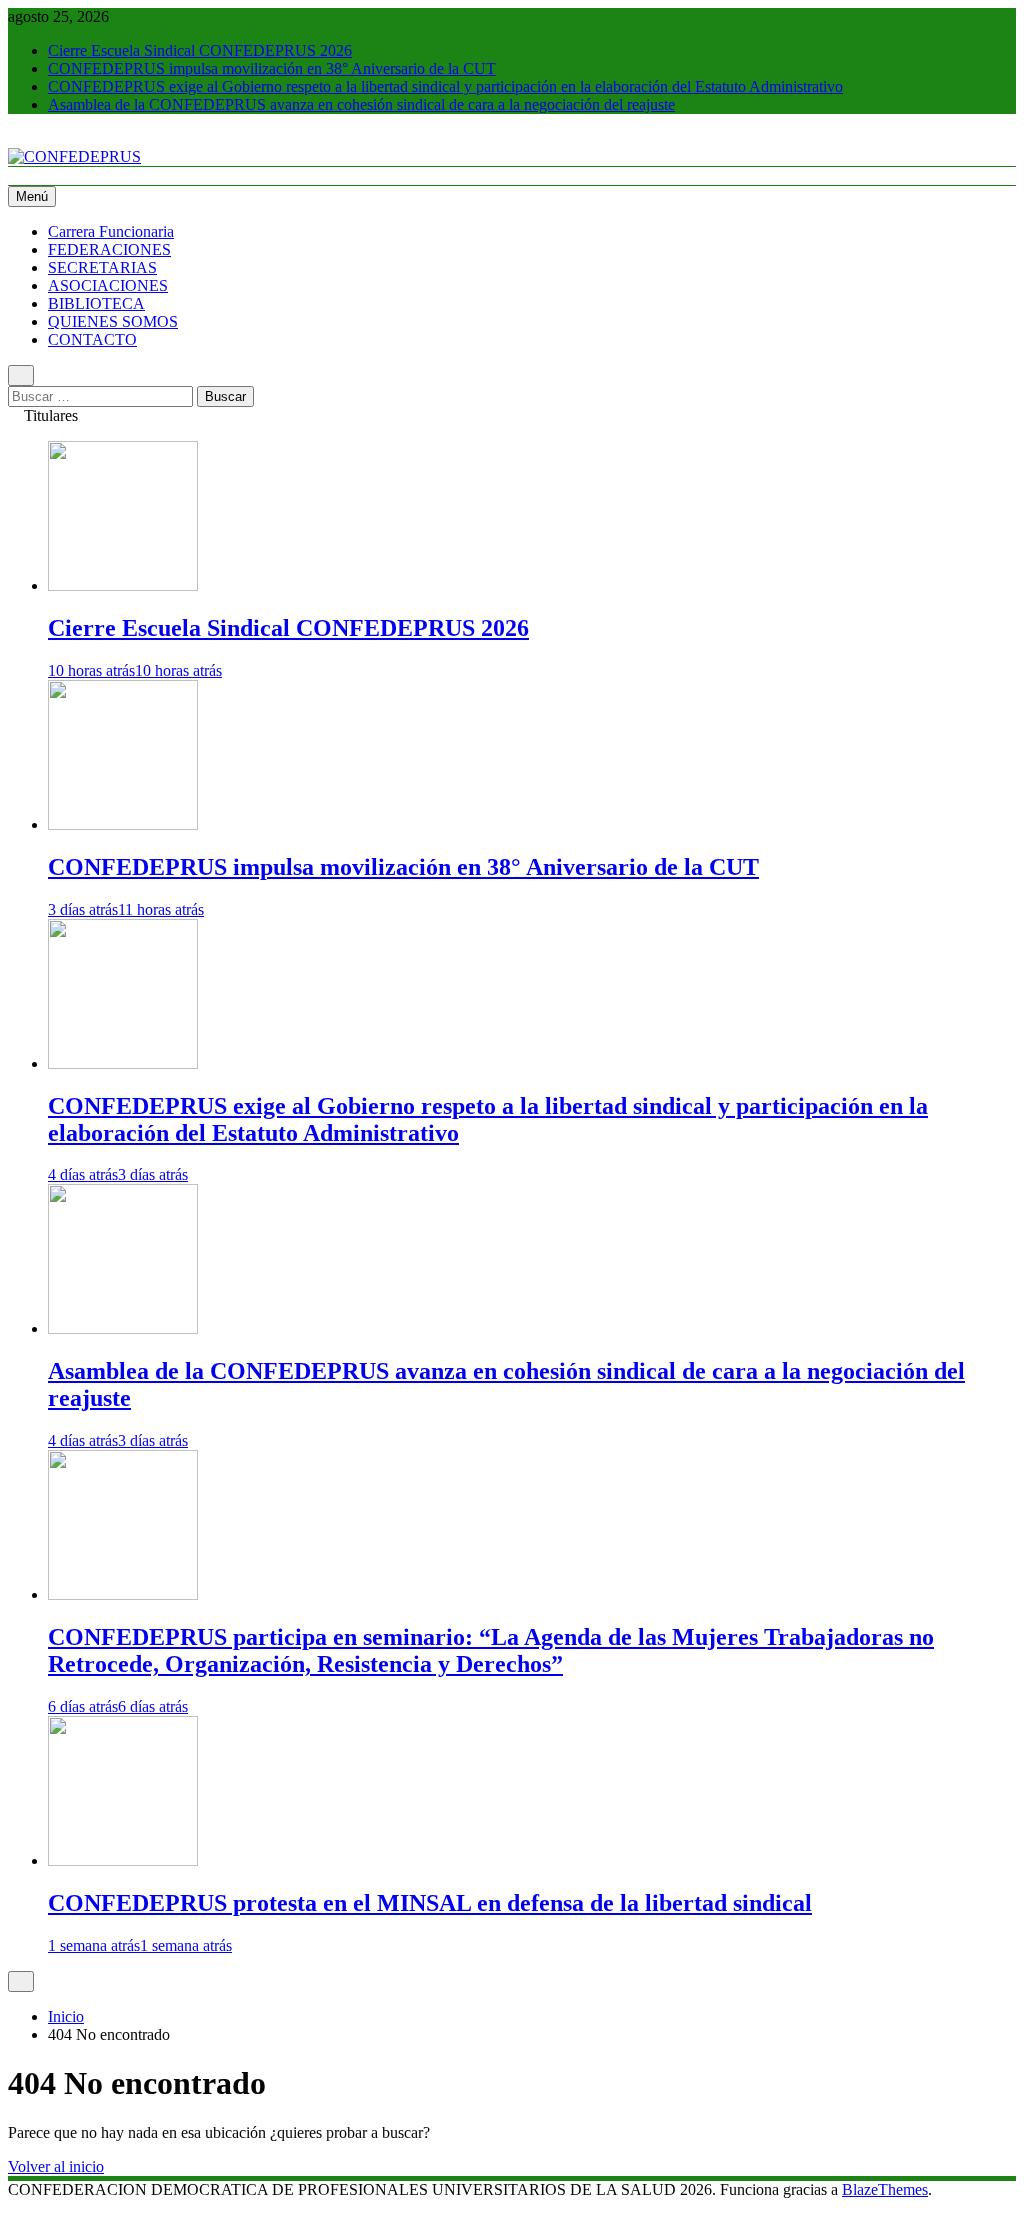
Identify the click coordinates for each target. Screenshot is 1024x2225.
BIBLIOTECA (96, 303)
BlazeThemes (885, 2189)
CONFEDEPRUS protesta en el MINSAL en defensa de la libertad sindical (430, 1903)
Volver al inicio (56, 2166)
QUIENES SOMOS (113, 321)
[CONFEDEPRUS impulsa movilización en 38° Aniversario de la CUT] (123, 824)
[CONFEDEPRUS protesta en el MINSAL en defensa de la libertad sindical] (123, 1860)
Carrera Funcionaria (111, 231)
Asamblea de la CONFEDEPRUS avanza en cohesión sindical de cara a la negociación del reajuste (361, 104)
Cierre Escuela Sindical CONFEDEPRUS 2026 (200, 50)
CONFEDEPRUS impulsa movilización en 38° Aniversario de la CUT (272, 68)
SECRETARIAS (102, 267)
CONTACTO (92, 339)
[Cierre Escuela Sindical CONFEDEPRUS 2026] (123, 585)
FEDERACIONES (109, 249)
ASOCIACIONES (108, 285)
